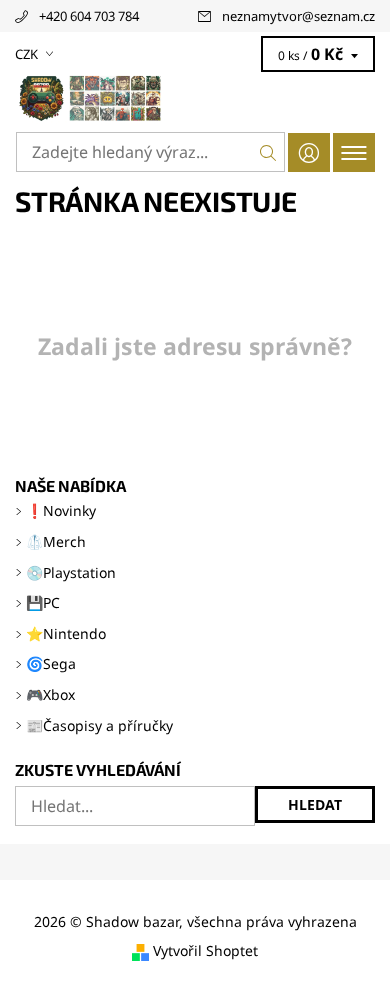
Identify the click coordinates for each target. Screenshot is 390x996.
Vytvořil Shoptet (205, 951)
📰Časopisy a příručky (99, 725)
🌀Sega (51, 663)
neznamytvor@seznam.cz (298, 16)
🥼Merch (56, 541)
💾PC (43, 602)
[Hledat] (268, 152)
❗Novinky (61, 510)
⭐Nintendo (66, 633)
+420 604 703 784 (89, 16)
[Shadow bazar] (195, 98)
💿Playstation (71, 572)
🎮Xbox (50, 694)
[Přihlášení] (309, 152)
